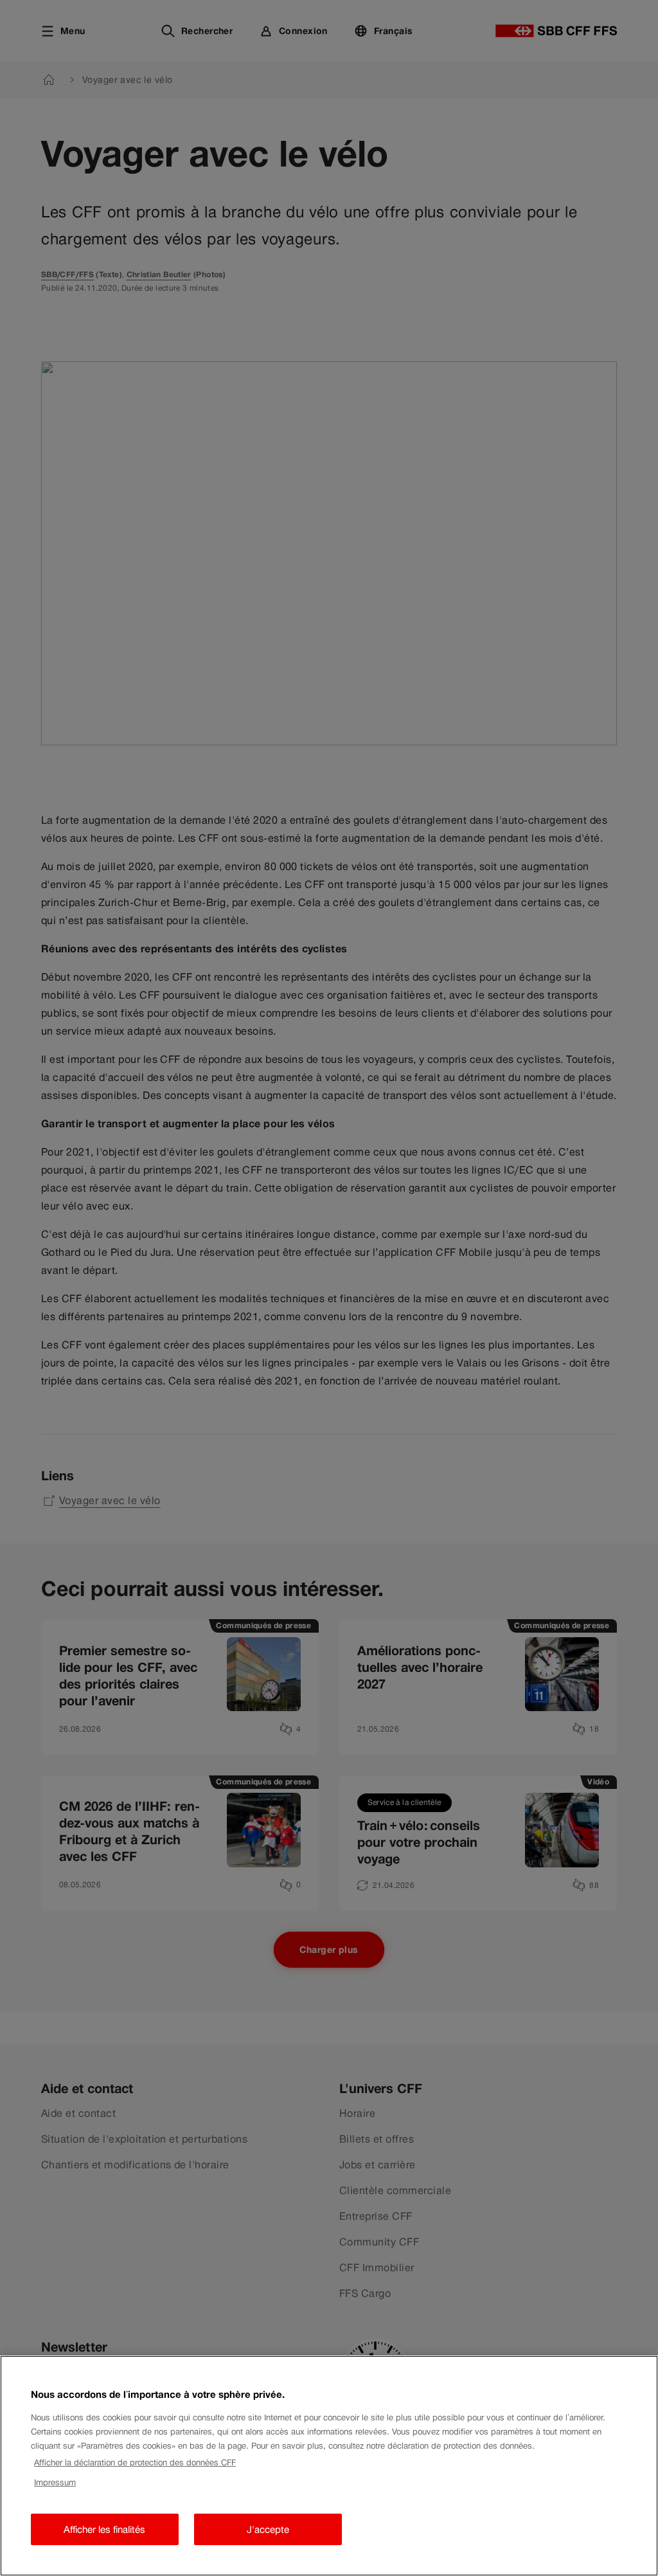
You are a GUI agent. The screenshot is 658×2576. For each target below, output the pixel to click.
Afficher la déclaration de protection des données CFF (135, 2463)
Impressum (55, 2482)
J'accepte (268, 2529)
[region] (329, 2466)
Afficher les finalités (104, 2529)
